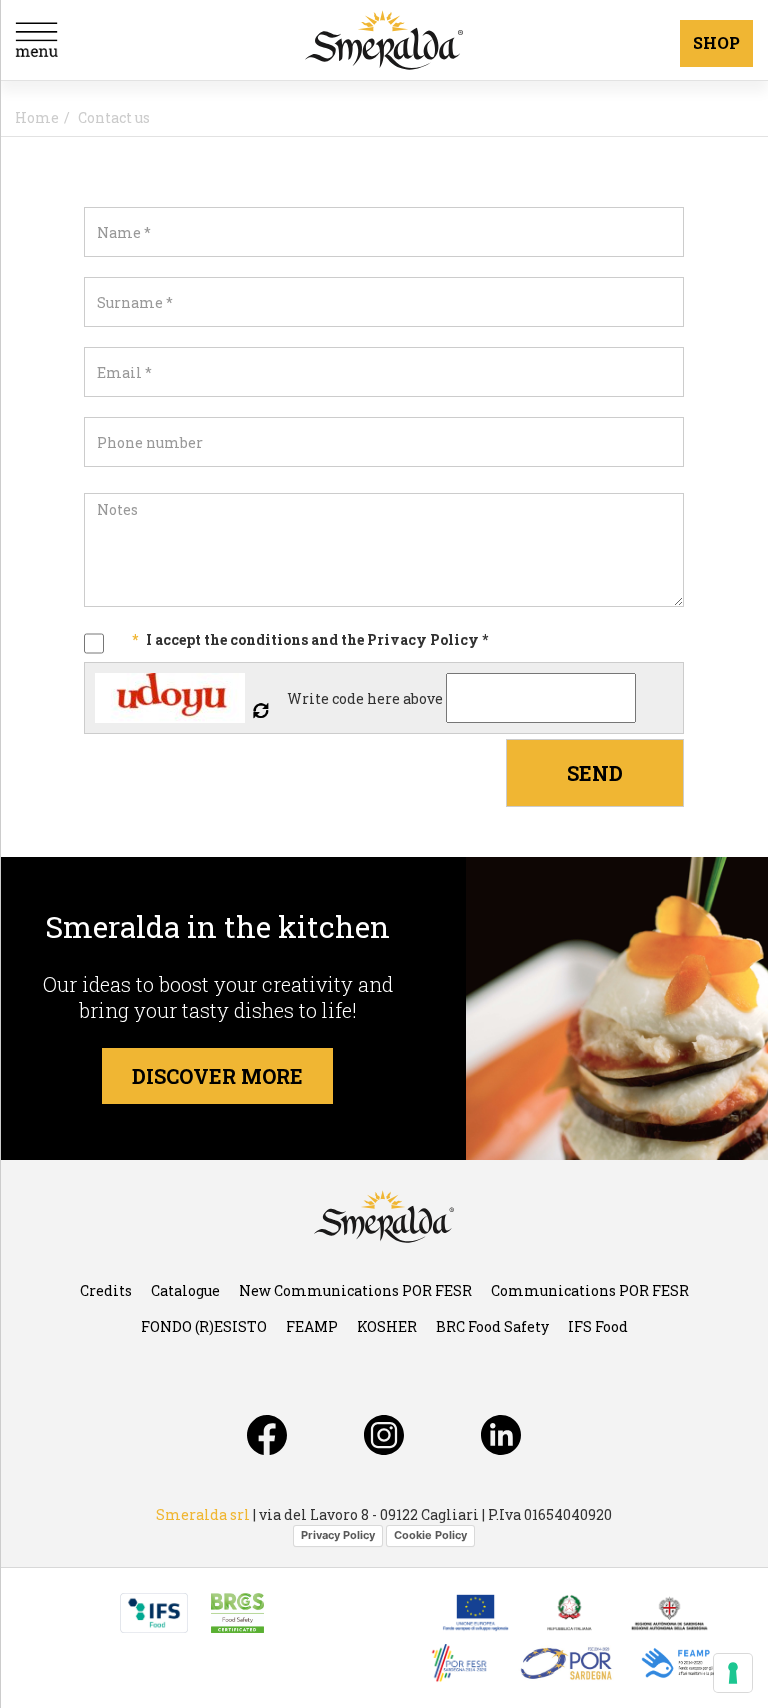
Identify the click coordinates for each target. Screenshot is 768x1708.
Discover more (217, 1076)
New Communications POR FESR (355, 1290)
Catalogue (185, 1290)
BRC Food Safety (492, 1326)
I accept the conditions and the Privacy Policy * (317, 639)
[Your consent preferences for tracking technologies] (733, 1673)
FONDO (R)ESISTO (204, 1326)
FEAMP (312, 1326)
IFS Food (598, 1326)
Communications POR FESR (590, 1290)
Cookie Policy (430, 1535)
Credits (106, 1290)
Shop (716, 42)
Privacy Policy (338, 1535)
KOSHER (387, 1326)
